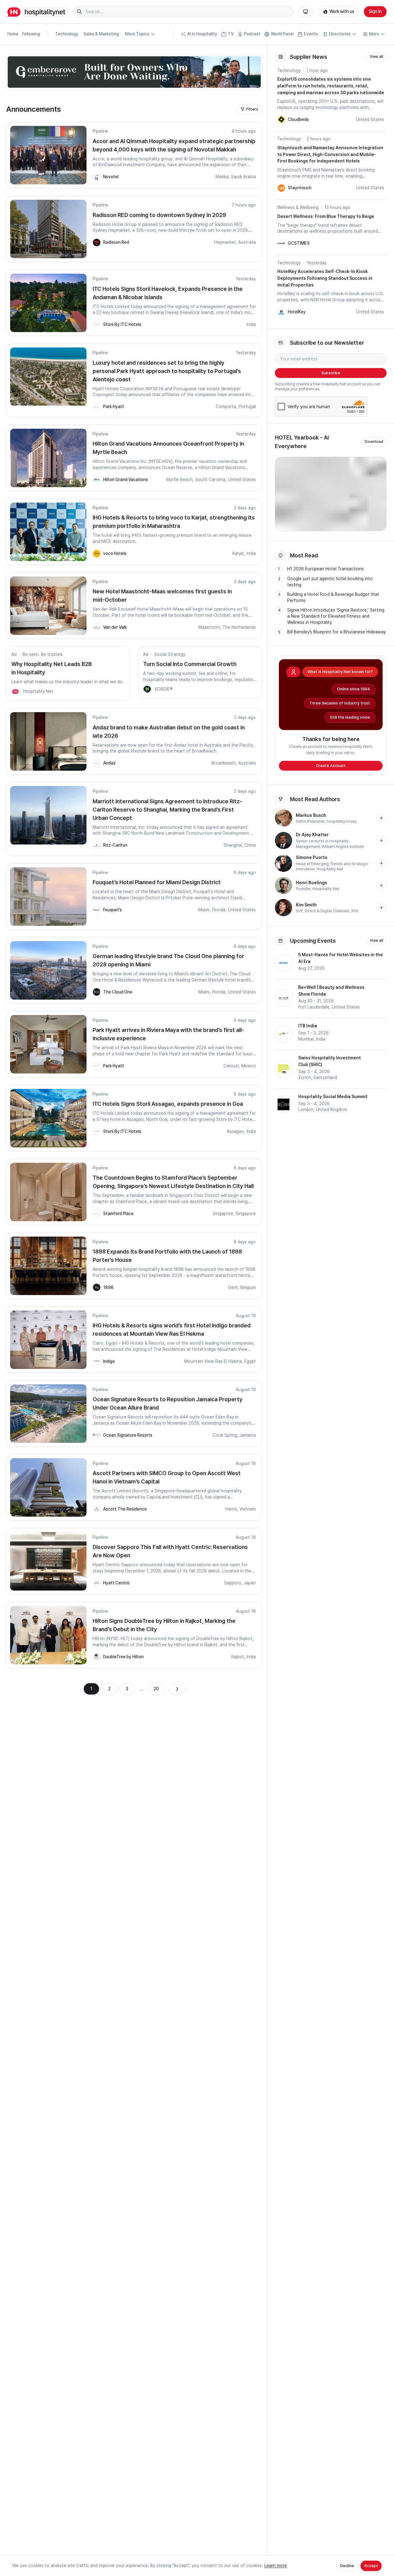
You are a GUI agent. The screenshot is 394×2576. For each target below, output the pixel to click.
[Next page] (177, 1689)
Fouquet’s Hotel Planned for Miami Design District (157, 882)
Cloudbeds (298, 119)
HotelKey (297, 312)
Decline (347, 2566)
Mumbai (306, 1039)
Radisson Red (116, 242)
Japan (250, 1583)
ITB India (308, 1026)
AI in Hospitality (202, 34)
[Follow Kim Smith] (381, 908)
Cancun (231, 1066)
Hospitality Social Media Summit (333, 1097)
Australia (247, 242)
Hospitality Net (38, 691)
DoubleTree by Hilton (123, 1657)
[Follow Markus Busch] (381, 818)
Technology (67, 34)
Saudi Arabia (243, 177)
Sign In (375, 11)
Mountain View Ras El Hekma (213, 1361)
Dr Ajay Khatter (312, 835)
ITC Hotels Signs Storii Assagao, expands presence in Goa (168, 1104)
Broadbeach (224, 763)
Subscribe (331, 373)
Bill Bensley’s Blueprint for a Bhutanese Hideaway (336, 632)
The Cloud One (118, 992)
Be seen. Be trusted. (43, 654)
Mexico (249, 1066)
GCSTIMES (299, 243)
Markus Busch (311, 815)
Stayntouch (300, 188)
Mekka (222, 177)
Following (31, 34)
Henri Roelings (312, 883)
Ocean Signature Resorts (128, 1435)
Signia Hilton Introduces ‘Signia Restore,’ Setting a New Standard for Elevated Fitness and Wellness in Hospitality (336, 616)
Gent (233, 1287)
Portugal (247, 407)
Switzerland (325, 1077)
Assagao (235, 1131)
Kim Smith (306, 905)
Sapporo (233, 1583)
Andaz (109, 763)
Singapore (223, 1214)
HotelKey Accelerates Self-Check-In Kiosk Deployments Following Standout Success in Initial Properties (325, 278)
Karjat (238, 553)
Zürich (305, 1077)
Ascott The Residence (125, 1509)
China (250, 845)
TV (231, 34)
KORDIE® (164, 689)
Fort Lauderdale (314, 1007)
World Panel (282, 34)
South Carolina (210, 479)
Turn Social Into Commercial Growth (190, 664)
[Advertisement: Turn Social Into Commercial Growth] (147, 689)
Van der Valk (115, 627)
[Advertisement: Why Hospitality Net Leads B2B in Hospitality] (15, 692)
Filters (252, 109)
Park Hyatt (114, 407)
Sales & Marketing (101, 34)
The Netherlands (239, 627)
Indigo (109, 1361)
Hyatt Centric (117, 1583)
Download (374, 442)
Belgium (248, 1287)
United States (242, 479)
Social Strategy (170, 654)
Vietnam (248, 1509)
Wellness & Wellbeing (298, 207)
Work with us (342, 11)
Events (311, 34)
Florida (219, 910)
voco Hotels (115, 553)
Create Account (331, 766)
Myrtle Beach (179, 479)
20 (156, 1689)
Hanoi (231, 1509)
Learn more (276, 2566)
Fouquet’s (113, 910)
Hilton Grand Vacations (126, 479)
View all (376, 57)
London (306, 1109)
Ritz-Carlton (115, 845)
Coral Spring (225, 1435)
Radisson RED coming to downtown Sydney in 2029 (159, 215)
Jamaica (248, 1435)
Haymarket (225, 242)
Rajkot (238, 1657)
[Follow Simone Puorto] (381, 863)
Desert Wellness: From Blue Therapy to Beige (326, 216)
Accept (371, 2566)
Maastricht (209, 627)
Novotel (111, 177)
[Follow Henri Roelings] (381, 885)
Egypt (250, 1361)
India (251, 324)
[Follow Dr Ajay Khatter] (381, 841)
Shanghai (233, 845)
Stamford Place (118, 1214)
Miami (204, 910)
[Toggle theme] (306, 12)
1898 (108, 1287)
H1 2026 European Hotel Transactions (326, 569)
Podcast (252, 34)
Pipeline (100, 131)
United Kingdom (332, 1109)
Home (13, 34)
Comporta (226, 407)
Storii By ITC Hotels (122, 324)
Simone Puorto (312, 857)
